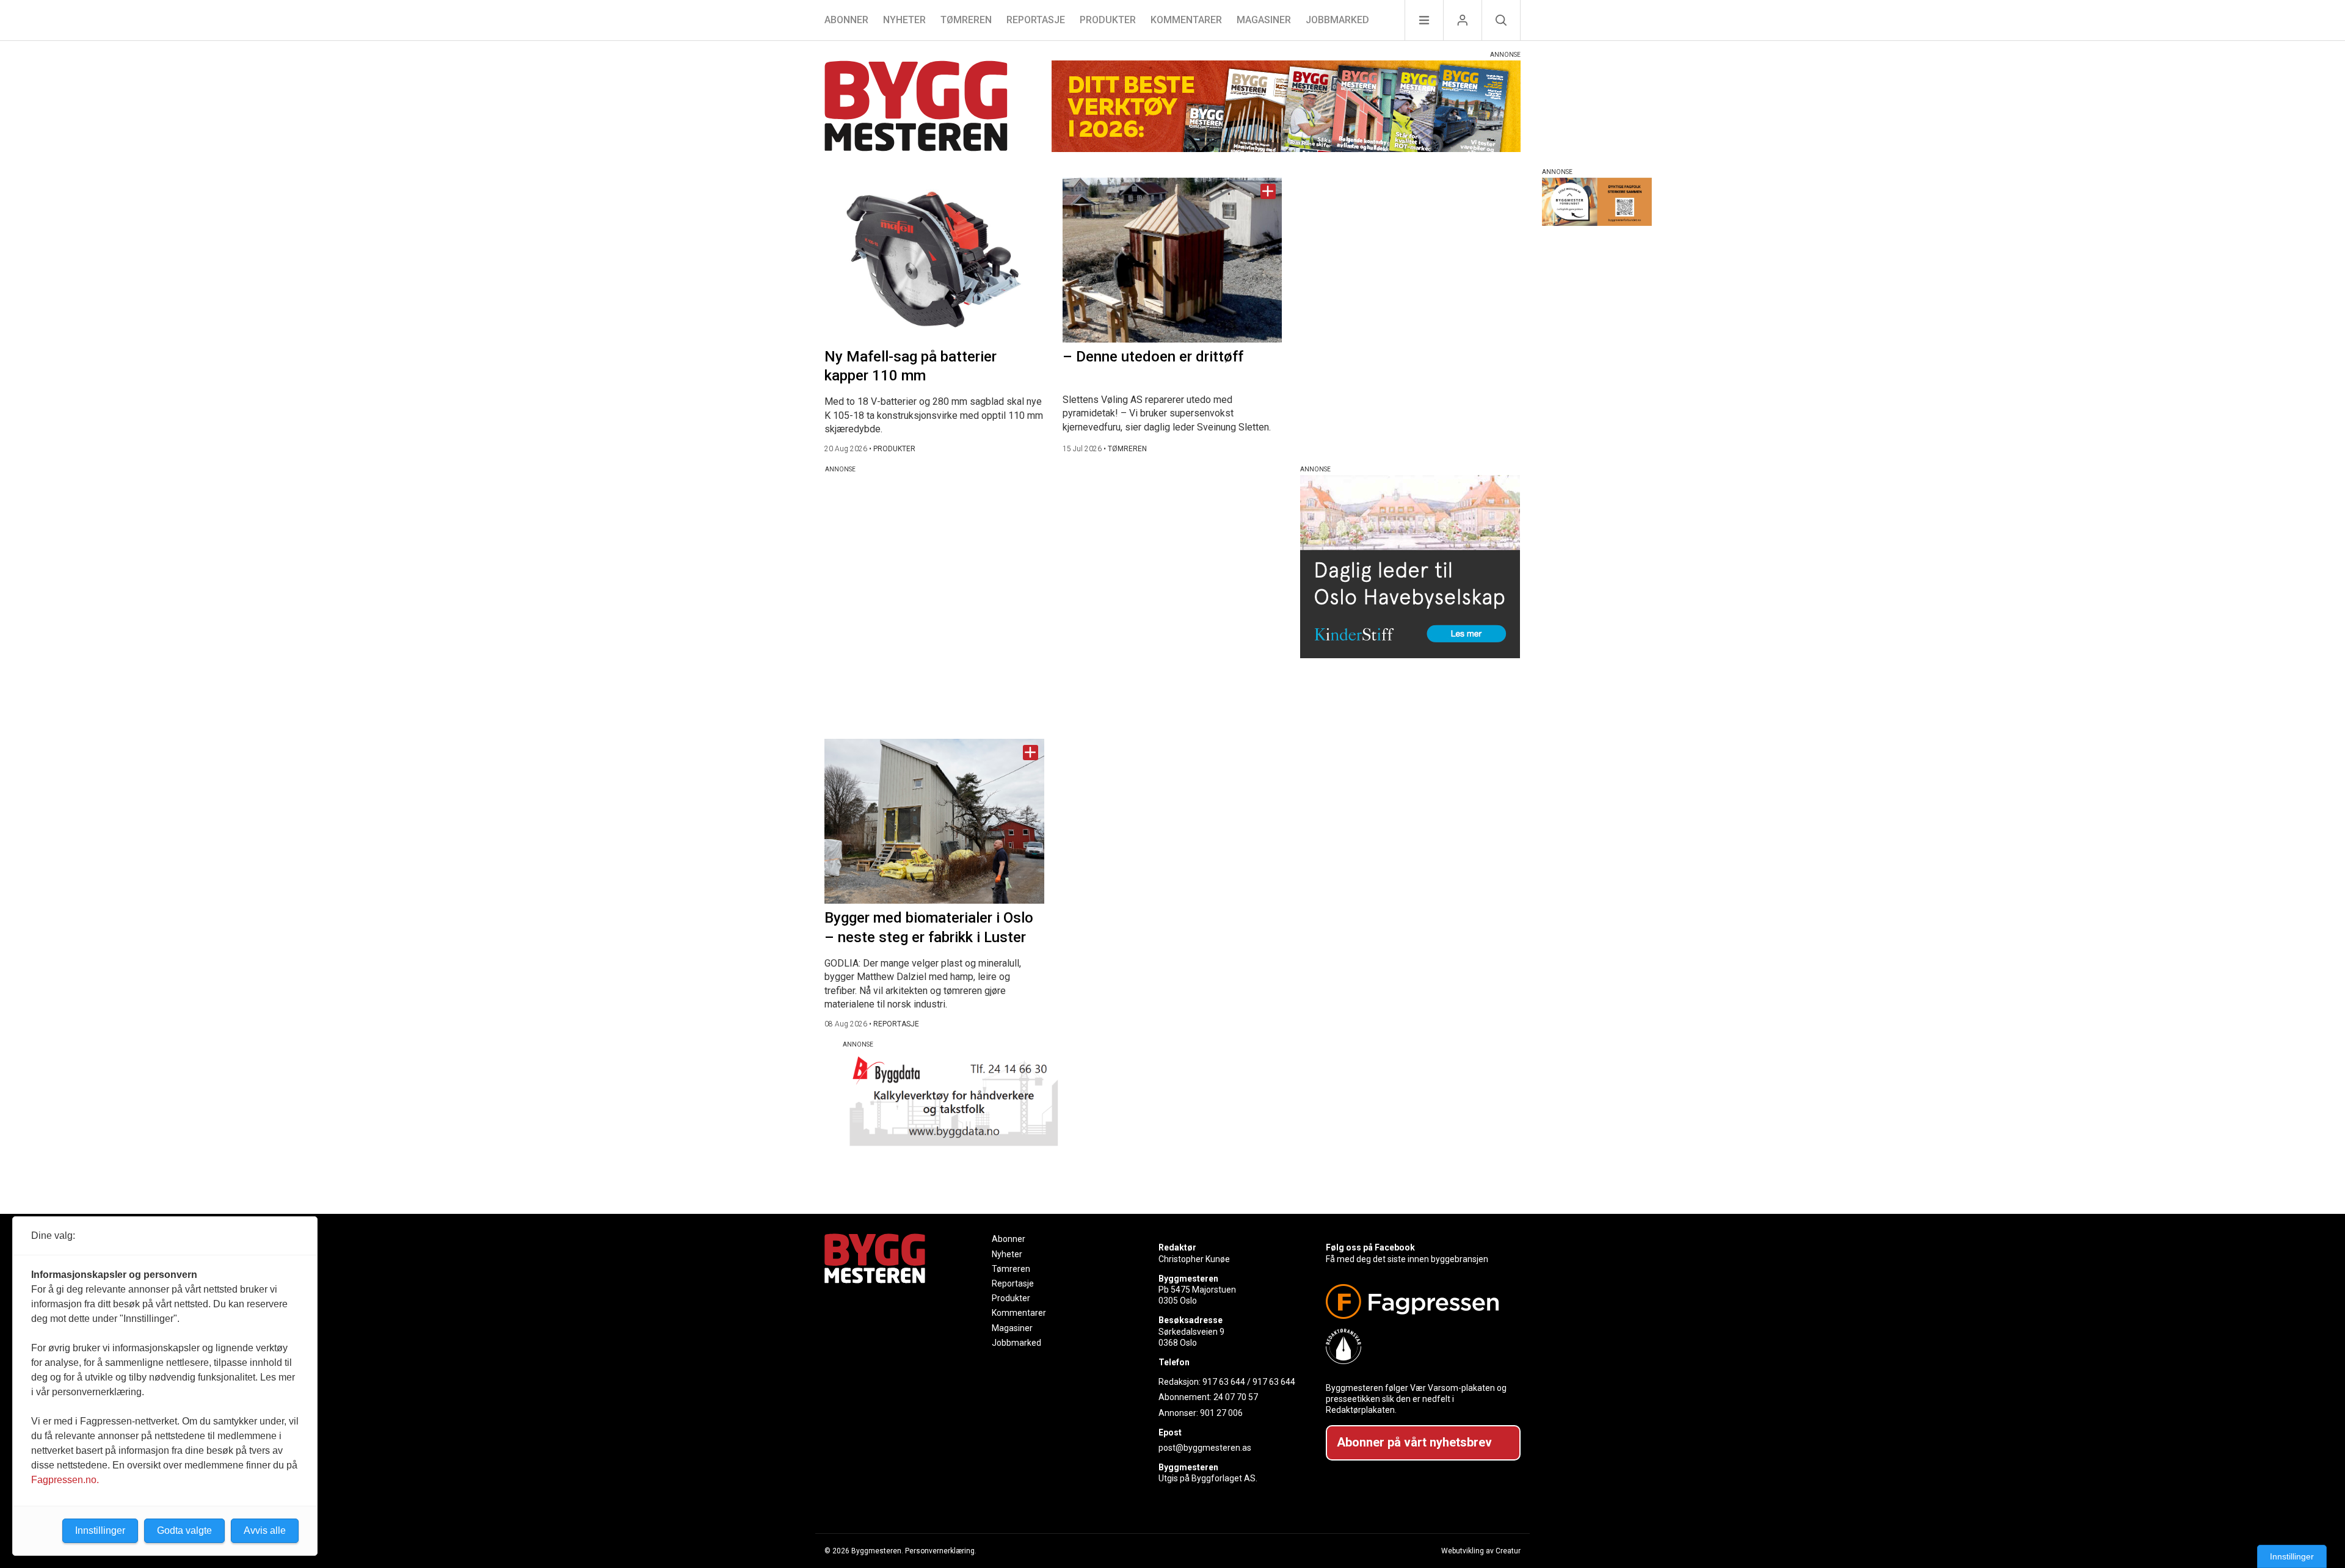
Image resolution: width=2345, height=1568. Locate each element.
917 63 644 (1224, 1382)
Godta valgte (184, 1530)
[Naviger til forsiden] (916, 108)
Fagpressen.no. (65, 1480)
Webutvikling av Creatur (1481, 1551)
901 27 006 (1221, 1413)
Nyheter (904, 20)
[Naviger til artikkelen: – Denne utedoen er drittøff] (1172, 260)
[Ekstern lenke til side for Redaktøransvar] (1418, 1346)
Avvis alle (265, 1530)
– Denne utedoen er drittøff (1153, 357)
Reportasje (1036, 20)
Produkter (1108, 20)
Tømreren (966, 20)
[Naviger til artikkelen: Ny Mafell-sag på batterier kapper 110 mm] (934, 260)
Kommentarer (1186, 20)
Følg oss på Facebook (1370, 1247)
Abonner (846, 20)
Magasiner (1264, 20)
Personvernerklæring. (941, 1551)
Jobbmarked (1337, 20)
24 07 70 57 (1236, 1397)
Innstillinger (2292, 1556)
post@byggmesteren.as (1205, 1448)
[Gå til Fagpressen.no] (1418, 1301)
